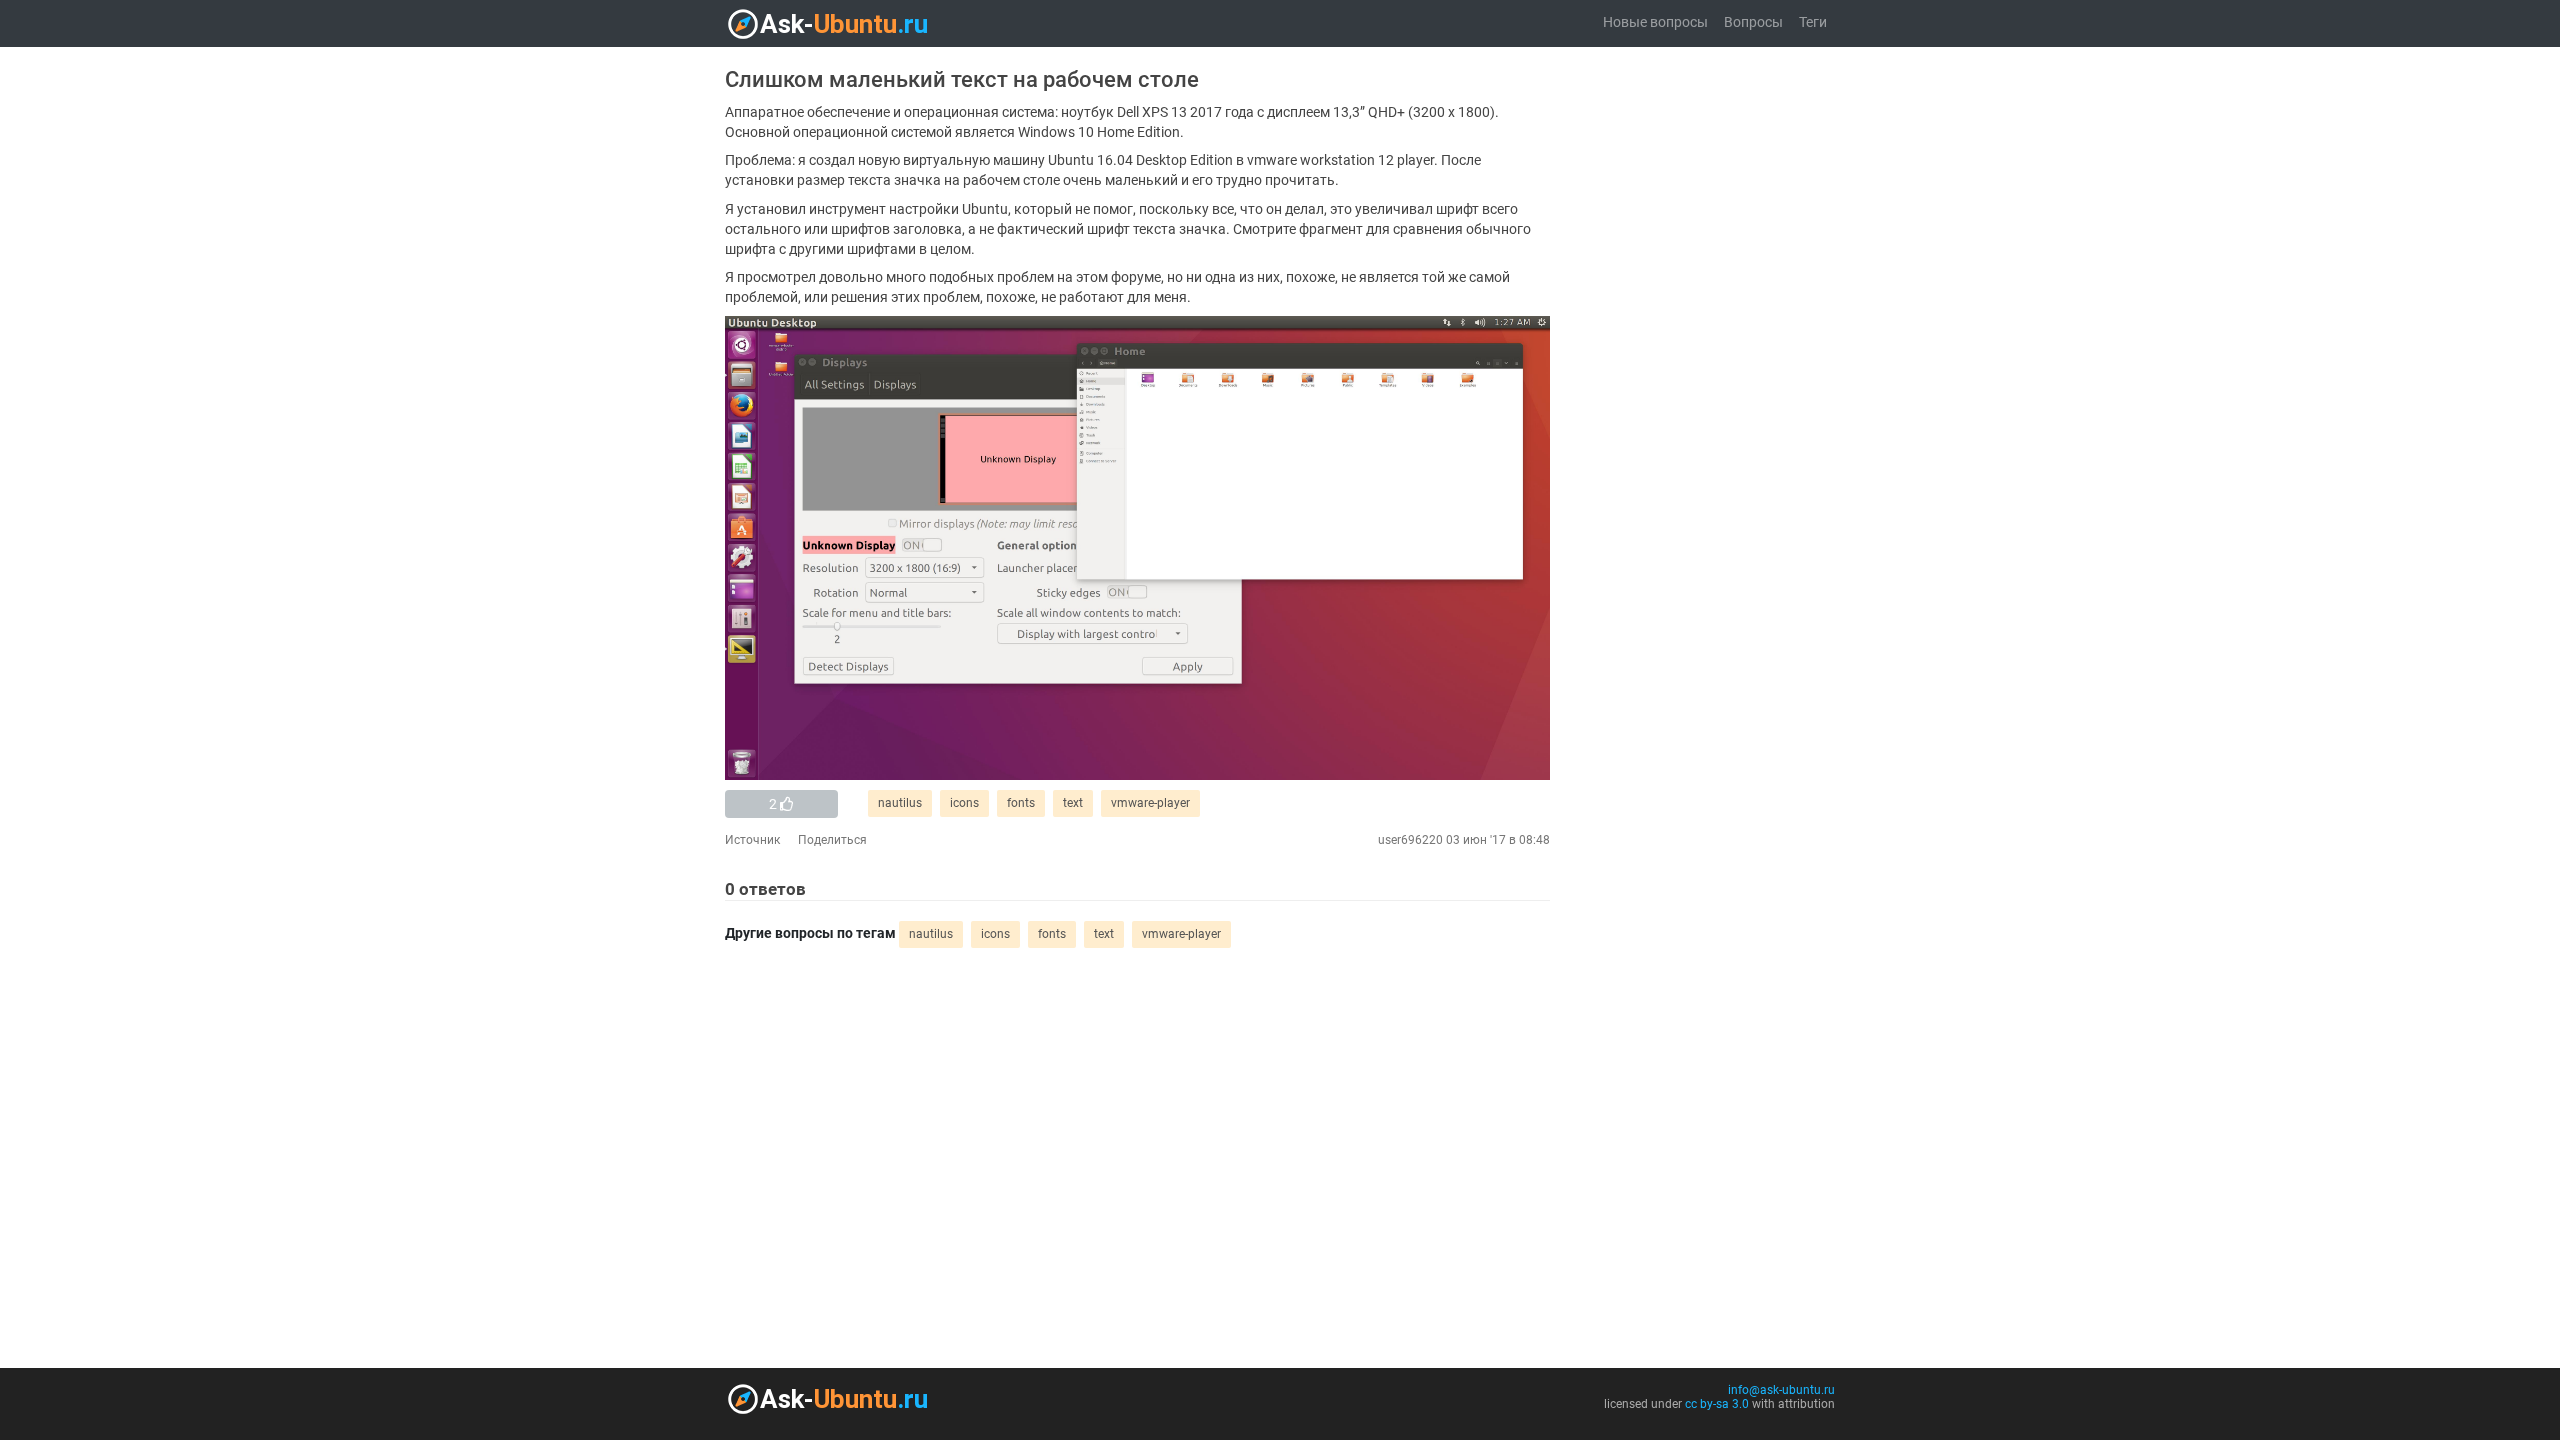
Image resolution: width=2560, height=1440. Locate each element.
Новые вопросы (1655, 22)
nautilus (900, 803)
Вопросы (1753, 22)
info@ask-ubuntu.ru (1781, 1390)
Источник (752, 840)
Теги (1813, 22)
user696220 (1410, 840)
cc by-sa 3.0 (1717, 1404)
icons (964, 803)
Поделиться (832, 840)
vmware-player (1150, 803)
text (1073, 803)
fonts (1021, 803)
